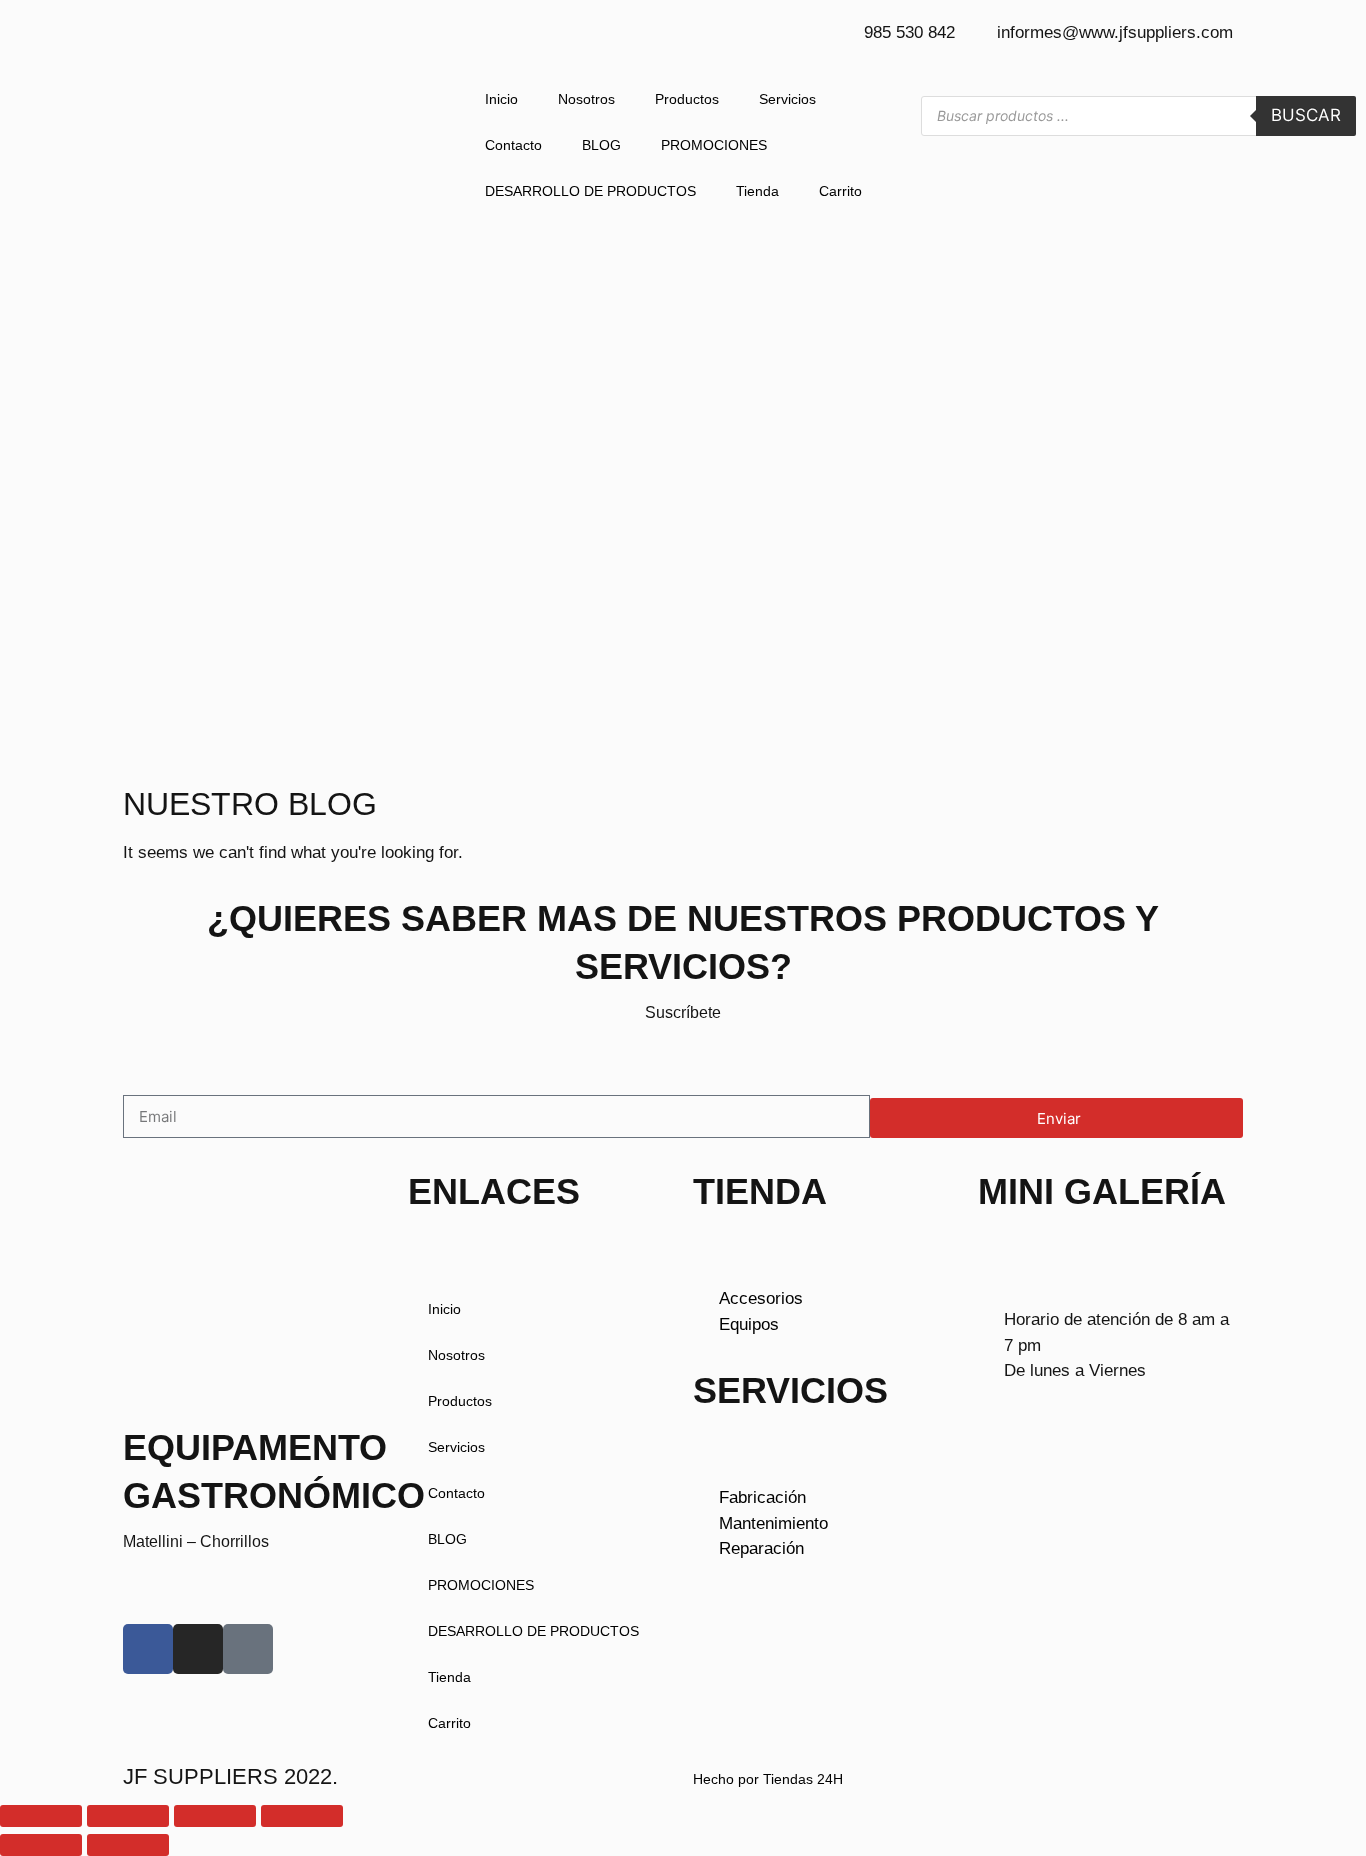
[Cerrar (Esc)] (302, 1816)
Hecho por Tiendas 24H (768, 1779)
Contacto (513, 145)
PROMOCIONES (714, 145)
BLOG (601, 145)
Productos (687, 99)
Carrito (840, 191)
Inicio (501, 99)
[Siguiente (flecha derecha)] (128, 1845)
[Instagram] (198, 1649)
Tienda (757, 191)
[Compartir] (215, 1816)
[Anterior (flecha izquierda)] (41, 1845)
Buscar (1306, 115)
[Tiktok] (248, 1649)
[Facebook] (148, 1649)
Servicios (787, 99)
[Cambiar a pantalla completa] (128, 1816)
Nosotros (586, 99)
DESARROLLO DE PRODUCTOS (590, 191)
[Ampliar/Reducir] (41, 1816)
